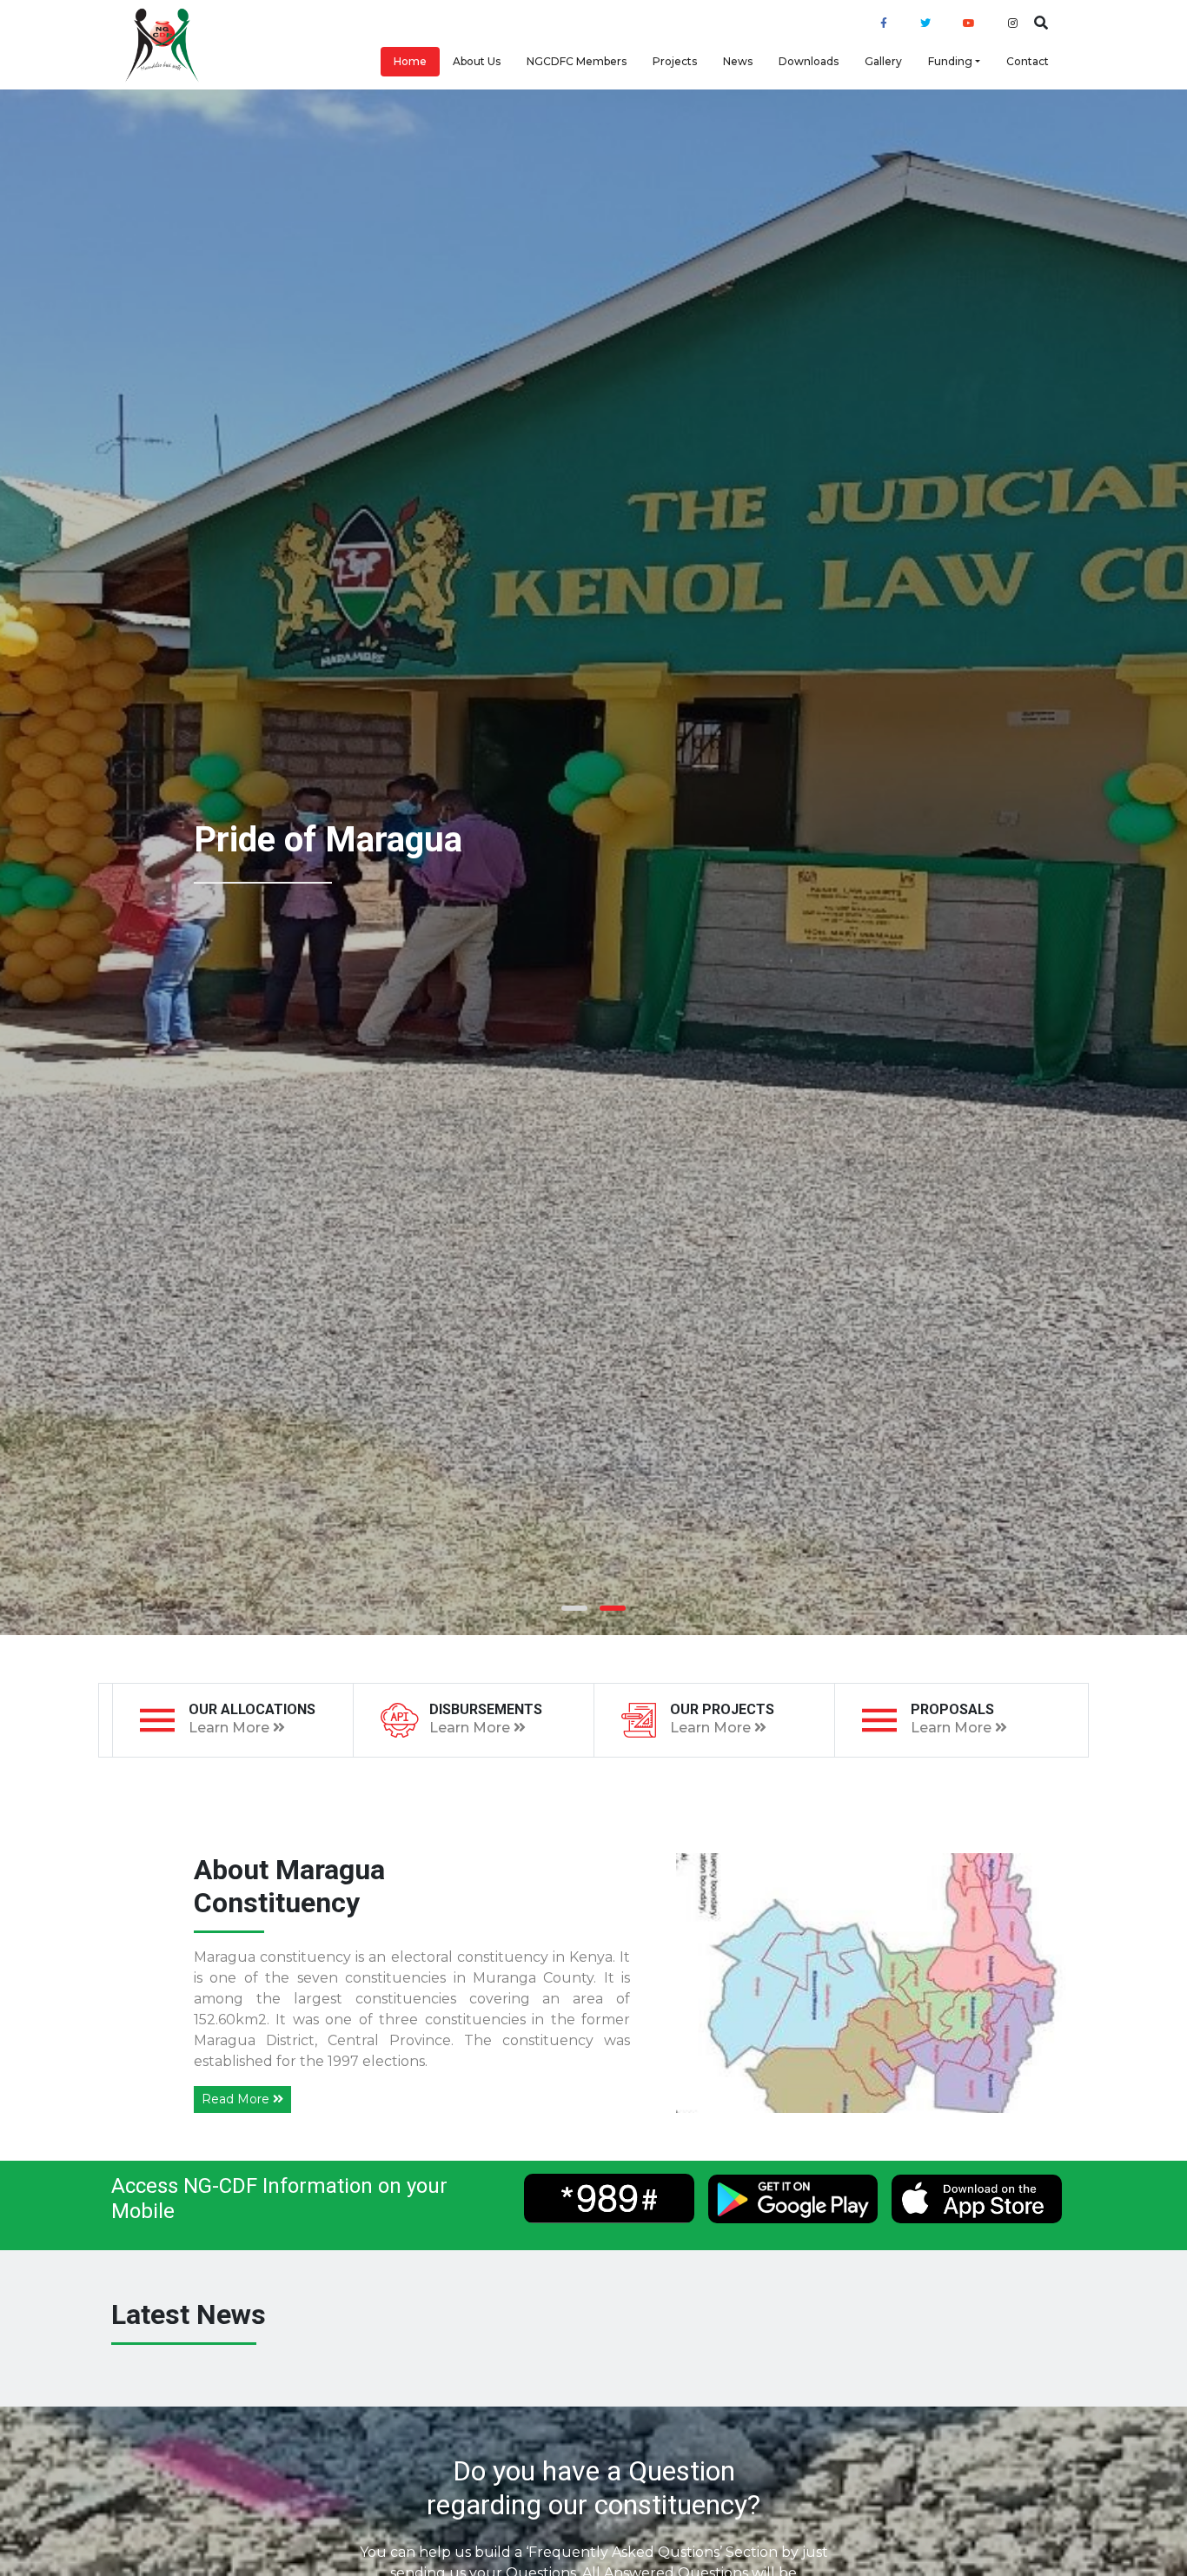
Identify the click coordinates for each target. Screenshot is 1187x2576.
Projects (675, 61)
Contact (1028, 61)
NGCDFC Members (577, 61)
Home (410, 61)
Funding (950, 61)
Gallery (883, 61)
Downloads (809, 61)
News (738, 61)
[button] (574, 1608)
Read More (237, 2099)
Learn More (231, 1728)
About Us (477, 61)
